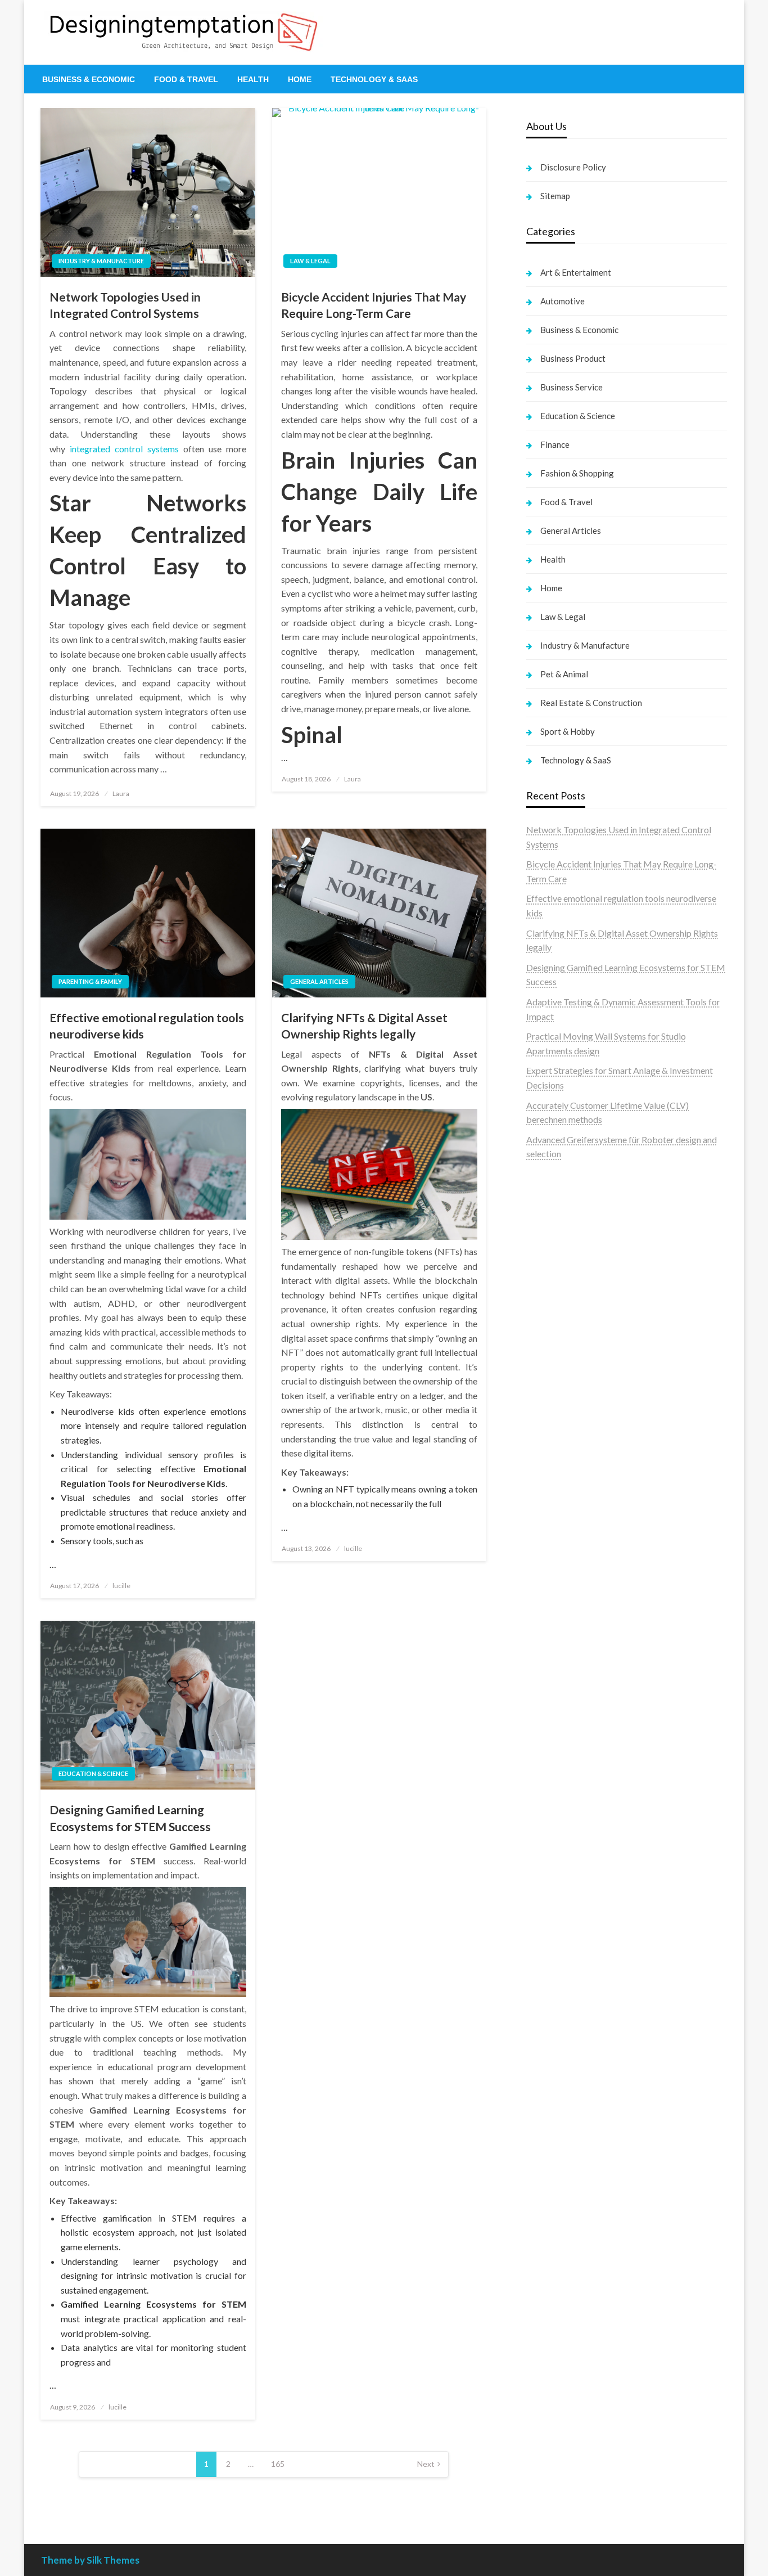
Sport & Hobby (568, 731)
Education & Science (93, 1773)
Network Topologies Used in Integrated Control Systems (125, 305)
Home (300, 79)
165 (278, 2464)
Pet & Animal (564, 674)
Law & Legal (310, 261)
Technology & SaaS (374, 79)
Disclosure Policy (573, 167)
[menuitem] (89, 79)
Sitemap (555, 196)
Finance (555, 444)
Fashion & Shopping (577, 473)
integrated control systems (124, 449)
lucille (121, 1586)
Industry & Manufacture (101, 261)
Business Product (573, 358)
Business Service (572, 387)
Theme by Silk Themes (90, 2560)
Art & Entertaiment (576, 272)
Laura (121, 794)
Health (253, 79)
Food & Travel (186, 79)
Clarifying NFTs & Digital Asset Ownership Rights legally (364, 1026)
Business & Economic (89, 79)
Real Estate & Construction (591, 703)
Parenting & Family (90, 981)
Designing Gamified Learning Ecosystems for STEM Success (130, 1818)
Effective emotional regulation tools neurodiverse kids (147, 1026)
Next (426, 2464)
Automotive (563, 301)
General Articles (319, 981)
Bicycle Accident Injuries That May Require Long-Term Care (374, 305)
